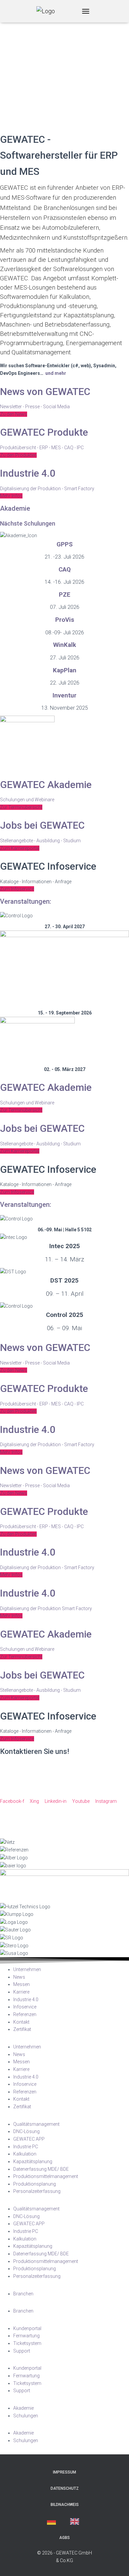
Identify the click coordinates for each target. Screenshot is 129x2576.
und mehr (56, 373)
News (19, 1977)
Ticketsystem (27, 2343)
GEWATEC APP (29, 2139)
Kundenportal (27, 2328)
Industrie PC (26, 2147)
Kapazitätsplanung (33, 2161)
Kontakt (21, 2022)
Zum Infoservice (17, 889)
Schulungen (26, 2416)
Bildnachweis (65, 2505)
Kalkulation (25, 2154)
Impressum (64, 2472)
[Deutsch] (53, 2521)
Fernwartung (26, 2336)
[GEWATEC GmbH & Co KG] (48, 11)
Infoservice (25, 2007)
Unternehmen (27, 1969)
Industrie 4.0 (26, 2000)
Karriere (21, 1992)
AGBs (64, 2538)
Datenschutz (65, 2488)
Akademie (15, 508)
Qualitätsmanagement (36, 2124)
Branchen (23, 2294)
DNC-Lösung (26, 2131)
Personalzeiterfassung (37, 2191)
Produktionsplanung (35, 2184)
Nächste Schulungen (28, 523)
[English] (76, 2521)
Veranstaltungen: (26, 901)
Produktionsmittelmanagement (46, 2176)
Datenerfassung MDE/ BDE (41, 2169)
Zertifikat (22, 2029)
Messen (21, 1984)
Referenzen (25, 2014)
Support (22, 2351)
